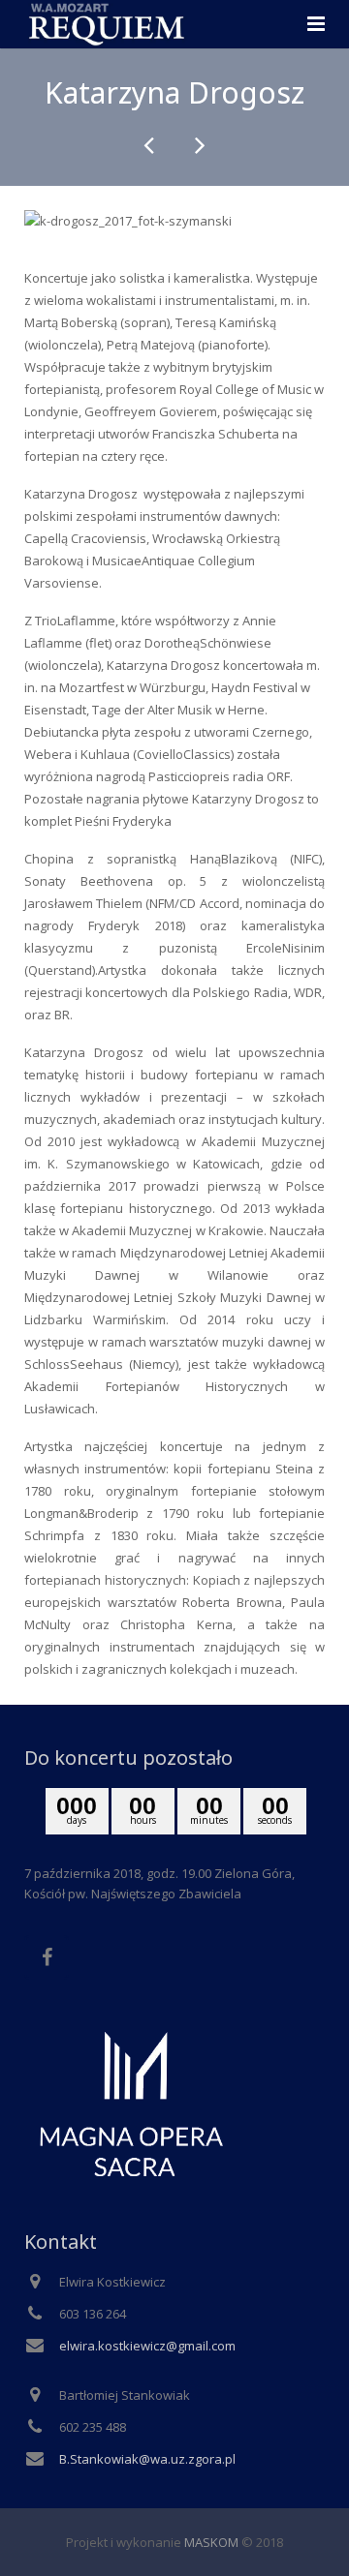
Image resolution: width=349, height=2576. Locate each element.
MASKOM (211, 2542)
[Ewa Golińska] (199, 145)
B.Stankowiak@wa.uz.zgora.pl (147, 2459)
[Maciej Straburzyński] (150, 145)
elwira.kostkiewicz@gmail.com (147, 2346)
